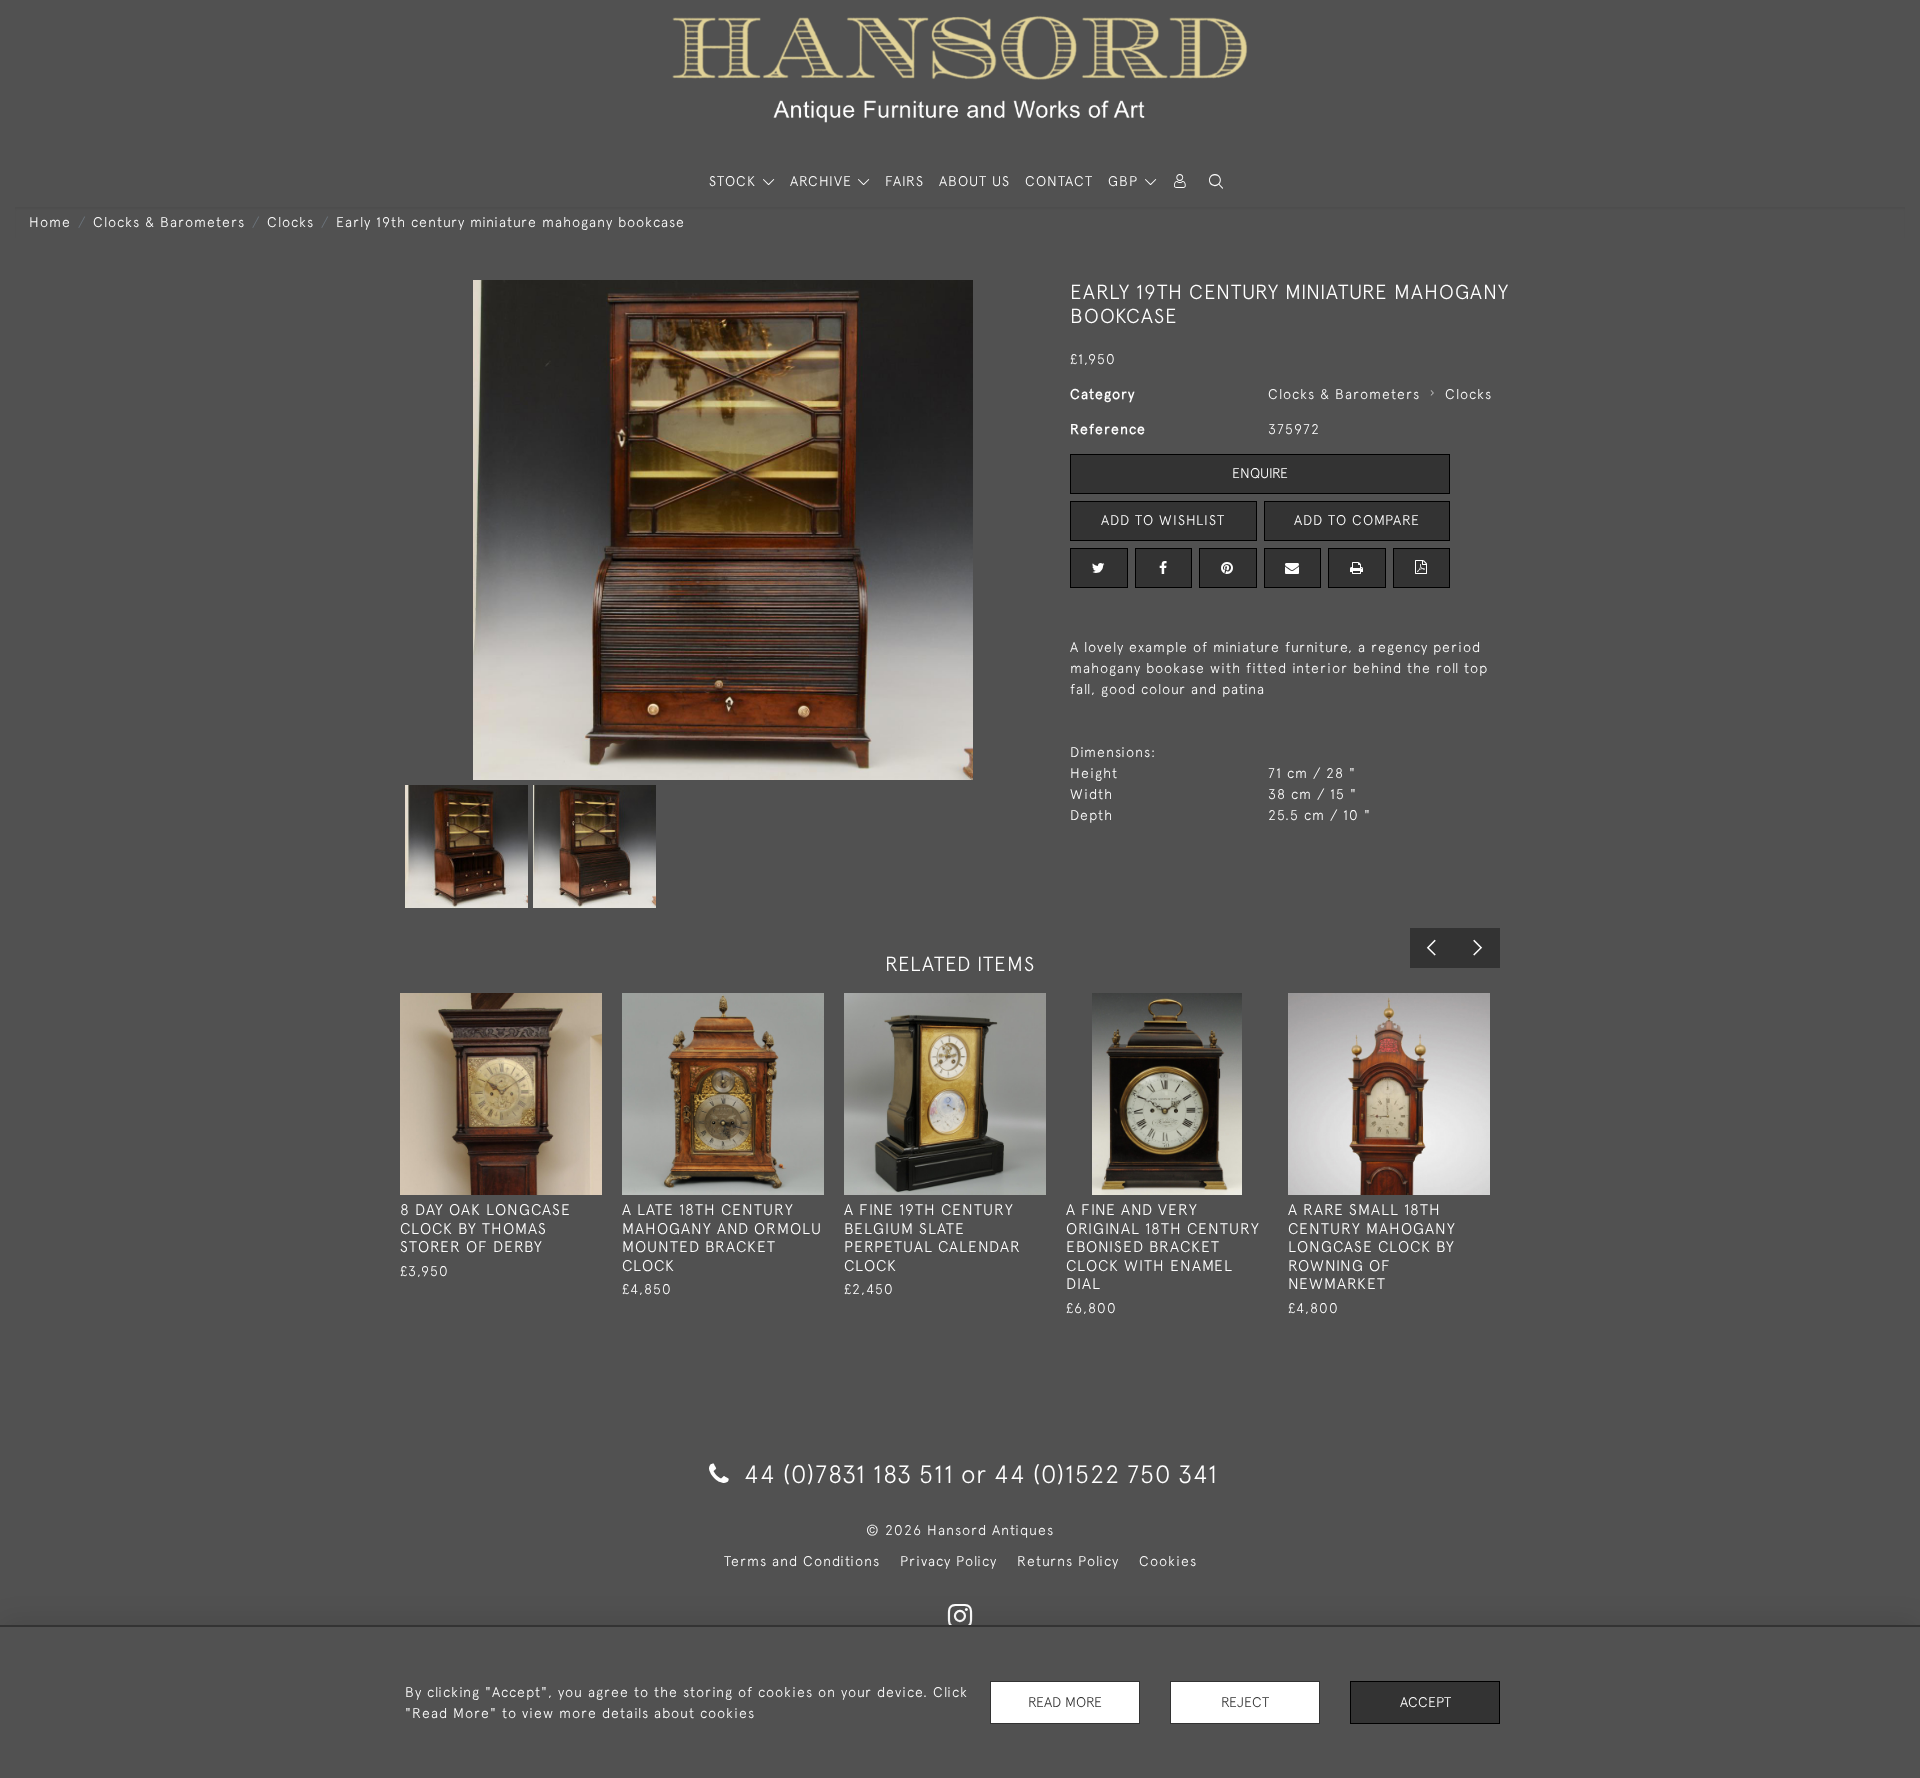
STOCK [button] (735, 181)
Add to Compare (1357, 520)
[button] (1216, 181)
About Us (974, 181)
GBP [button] (1125, 181)
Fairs (904, 181)
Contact (1059, 181)
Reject (1245, 1702)
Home (50, 222)
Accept (1425, 1702)
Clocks (290, 222)
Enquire (1260, 473)
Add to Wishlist (1163, 520)
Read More (1065, 1702)
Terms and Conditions (802, 1561)
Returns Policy (1068, 1561)
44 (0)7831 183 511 (849, 1473)
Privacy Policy (948, 1561)
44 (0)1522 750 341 (1106, 1473)
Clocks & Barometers (169, 222)
